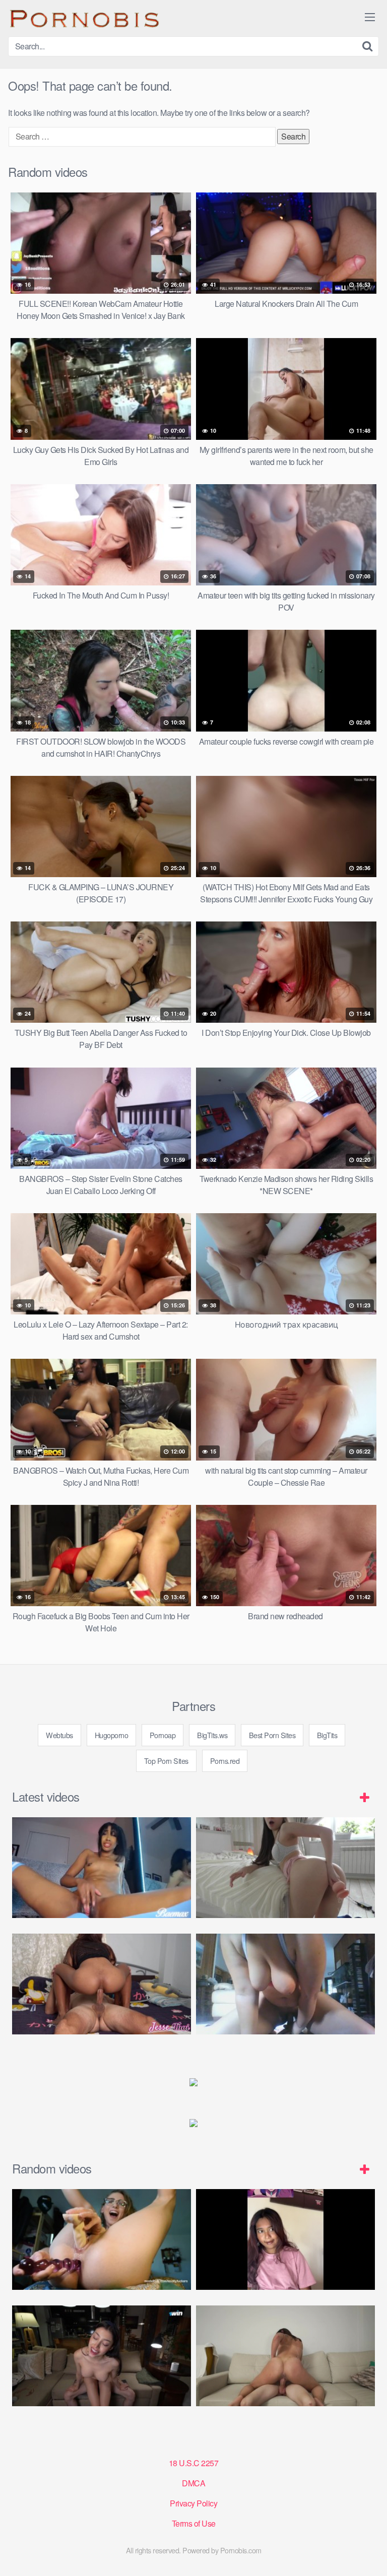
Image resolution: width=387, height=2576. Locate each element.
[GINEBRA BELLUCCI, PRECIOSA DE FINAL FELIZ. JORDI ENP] (285, 2356)
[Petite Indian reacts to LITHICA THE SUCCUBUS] (285, 2239)
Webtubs (59, 1735)
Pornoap (163, 1735)
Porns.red (225, 1761)
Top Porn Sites (166, 1761)
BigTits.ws (212, 1735)
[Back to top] (369, 2554)
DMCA (193, 2483)
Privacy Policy (193, 2503)
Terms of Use (194, 2523)
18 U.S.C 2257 (194, 2463)
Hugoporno (112, 1735)
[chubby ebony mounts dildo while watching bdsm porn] (285, 1984)
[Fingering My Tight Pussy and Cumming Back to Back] (102, 1868)
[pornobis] (84, 18)
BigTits (327, 1735)
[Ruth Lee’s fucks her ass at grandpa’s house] (102, 2356)
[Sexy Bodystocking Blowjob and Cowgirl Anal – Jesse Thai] (102, 1984)
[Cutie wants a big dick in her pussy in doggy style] (285, 1868)
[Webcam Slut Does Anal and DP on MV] (102, 2239)
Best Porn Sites (272, 1735)
